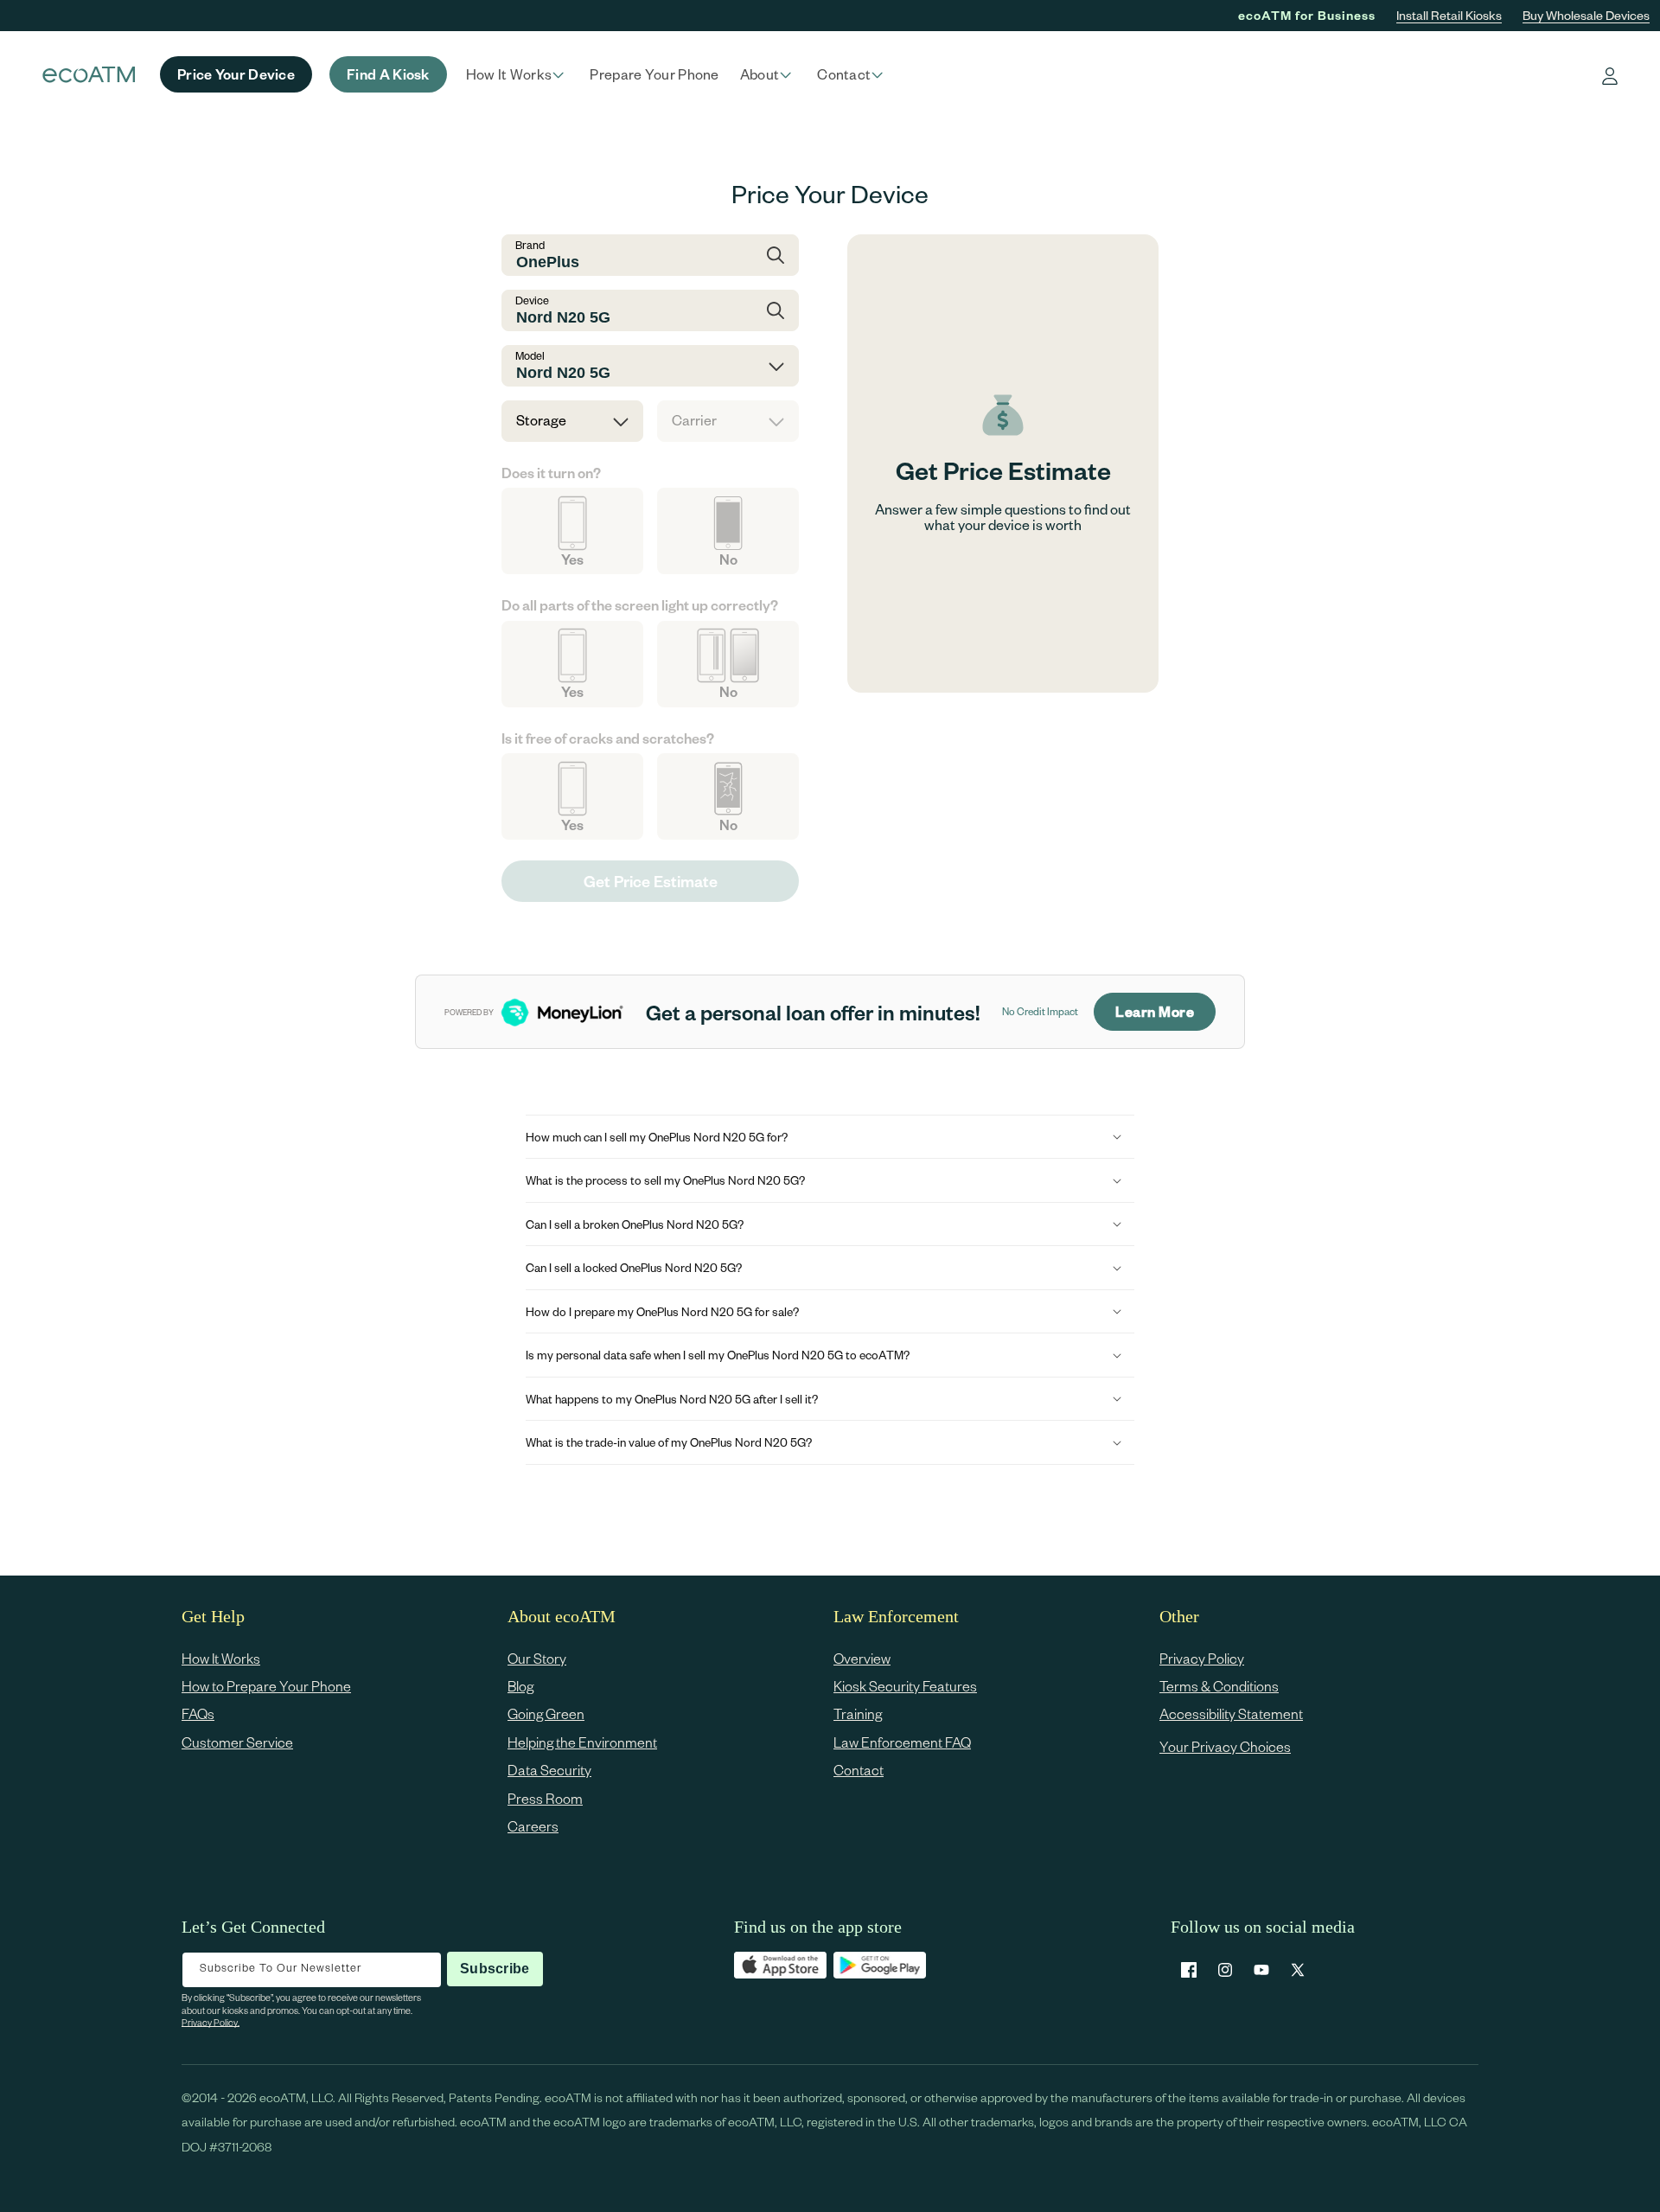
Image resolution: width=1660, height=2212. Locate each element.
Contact (859, 1771)
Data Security (549, 1771)
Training (858, 1714)
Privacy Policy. (211, 2022)
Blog (520, 1686)
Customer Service (237, 1742)
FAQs (198, 1714)
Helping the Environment (582, 1742)
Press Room (545, 1798)
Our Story (537, 1658)
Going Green (546, 1714)
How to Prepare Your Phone (266, 1686)
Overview (862, 1658)
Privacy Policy (1202, 1658)
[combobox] (650, 255)
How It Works (221, 1658)
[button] (518, 74)
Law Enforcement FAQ (902, 1742)
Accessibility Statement (1231, 1714)
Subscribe (495, 1969)
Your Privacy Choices (1225, 1746)
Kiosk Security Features (905, 1686)
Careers (533, 1826)
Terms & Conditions (1219, 1686)
